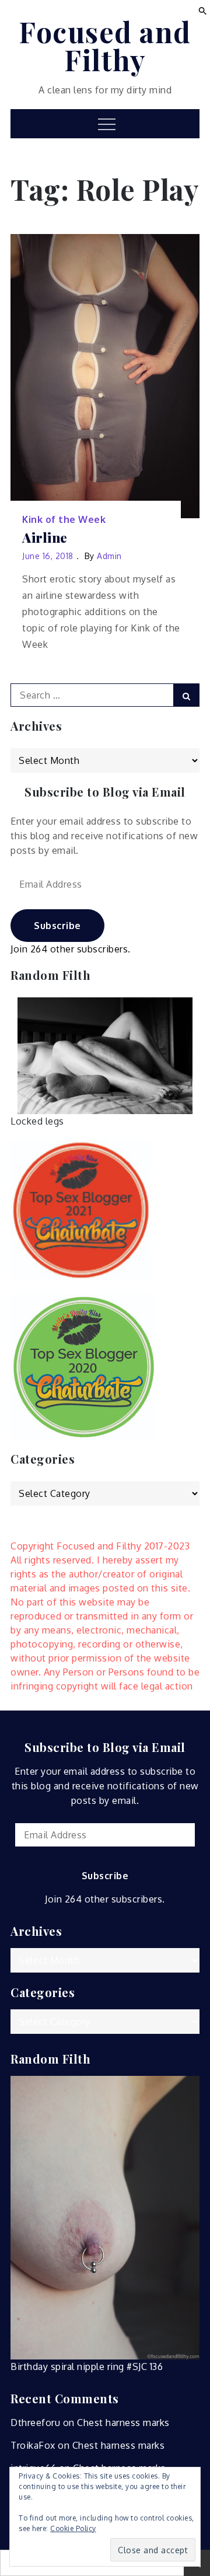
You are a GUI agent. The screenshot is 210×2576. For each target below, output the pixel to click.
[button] (203, 10)
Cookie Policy (73, 2528)
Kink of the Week (64, 519)
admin (109, 556)
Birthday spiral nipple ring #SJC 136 (87, 2366)
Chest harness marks (123, 2423)
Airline (45, 538)
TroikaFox (33, 2445)
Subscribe (57, 926)
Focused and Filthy (105, 46)
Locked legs (37, 1121)
